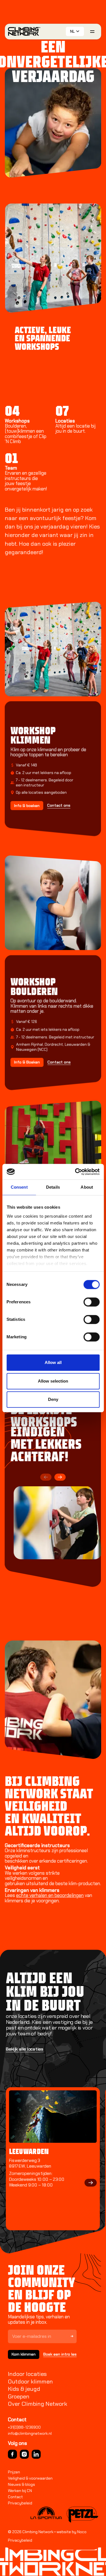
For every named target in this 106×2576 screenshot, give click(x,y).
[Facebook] (12, 2454)
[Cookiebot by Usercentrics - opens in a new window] (75, 1172)
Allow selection (53, 1381)
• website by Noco (70, 2532)
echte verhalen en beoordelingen (50, 1895)
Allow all (53, 1362)
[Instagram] (24, 2454)
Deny (53, 1399)
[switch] (91, 1302)
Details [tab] (53, 1187)
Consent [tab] (19, 1187)
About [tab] (87, 1187)
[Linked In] (36, 2454)
